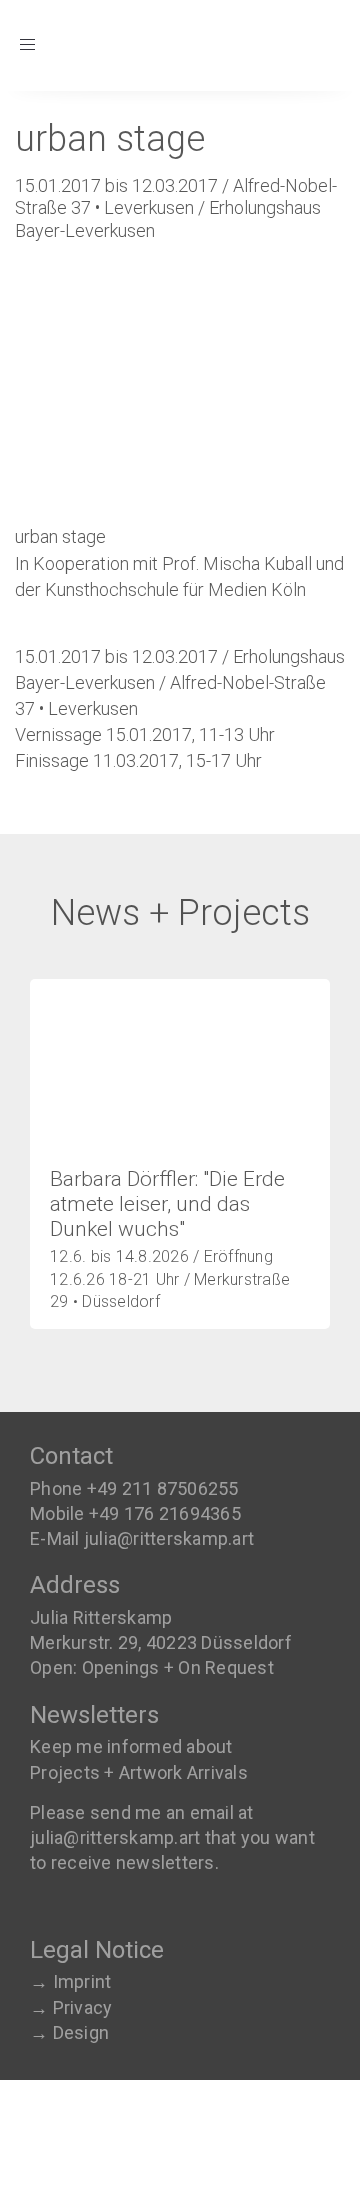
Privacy (83, 2007)
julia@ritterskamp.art (169, 1538)
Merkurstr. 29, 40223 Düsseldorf (161, 1642)
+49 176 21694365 (165, 1513)
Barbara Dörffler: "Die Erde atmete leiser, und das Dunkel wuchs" (167, 1204)
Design (81, 2032)
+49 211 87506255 (163, 1488)
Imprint (82, 1981)
